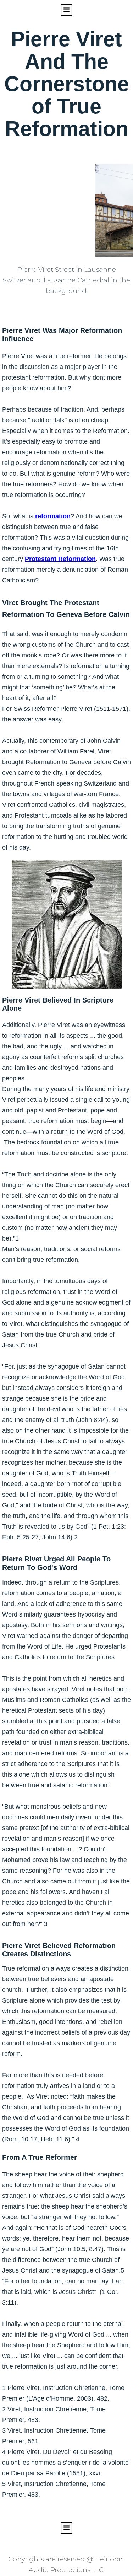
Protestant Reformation (60, 559)
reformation (53, 516)
